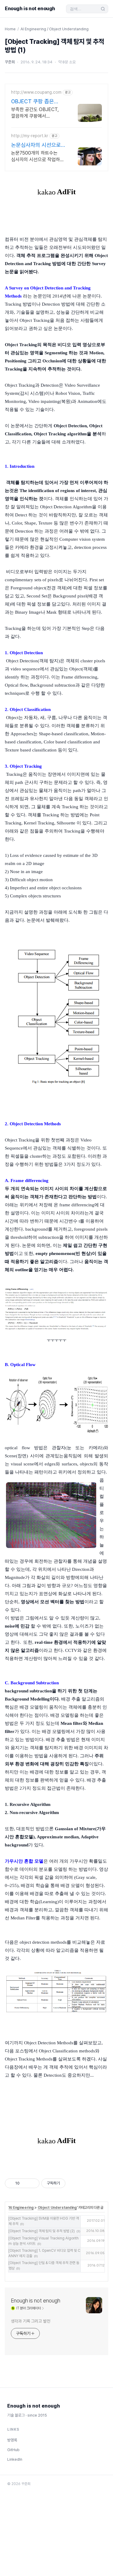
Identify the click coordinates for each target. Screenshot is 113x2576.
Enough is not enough (30, 9)
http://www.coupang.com (36, 92)
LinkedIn (15, 2459)
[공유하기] (25, 2183)
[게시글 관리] (33, 2183)
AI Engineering (21, 2208)
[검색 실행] (103, 9)
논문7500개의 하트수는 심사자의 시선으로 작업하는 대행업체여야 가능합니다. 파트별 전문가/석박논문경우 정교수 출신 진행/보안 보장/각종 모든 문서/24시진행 (38, 157)
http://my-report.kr (30, 136)
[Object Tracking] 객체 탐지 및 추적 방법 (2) (42, 2231)
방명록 (12, 2440)
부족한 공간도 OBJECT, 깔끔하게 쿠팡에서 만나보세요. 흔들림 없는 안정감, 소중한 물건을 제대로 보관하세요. (35, 113)
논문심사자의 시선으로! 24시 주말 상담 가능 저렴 (37, 145)
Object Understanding (57, 2208)
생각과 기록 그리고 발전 (31, 2321)
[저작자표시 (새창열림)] (68, 2183)
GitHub (13, 2450)
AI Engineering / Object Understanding (55, 29)
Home (10, 29)
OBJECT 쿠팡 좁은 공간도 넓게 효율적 (33, 102)
